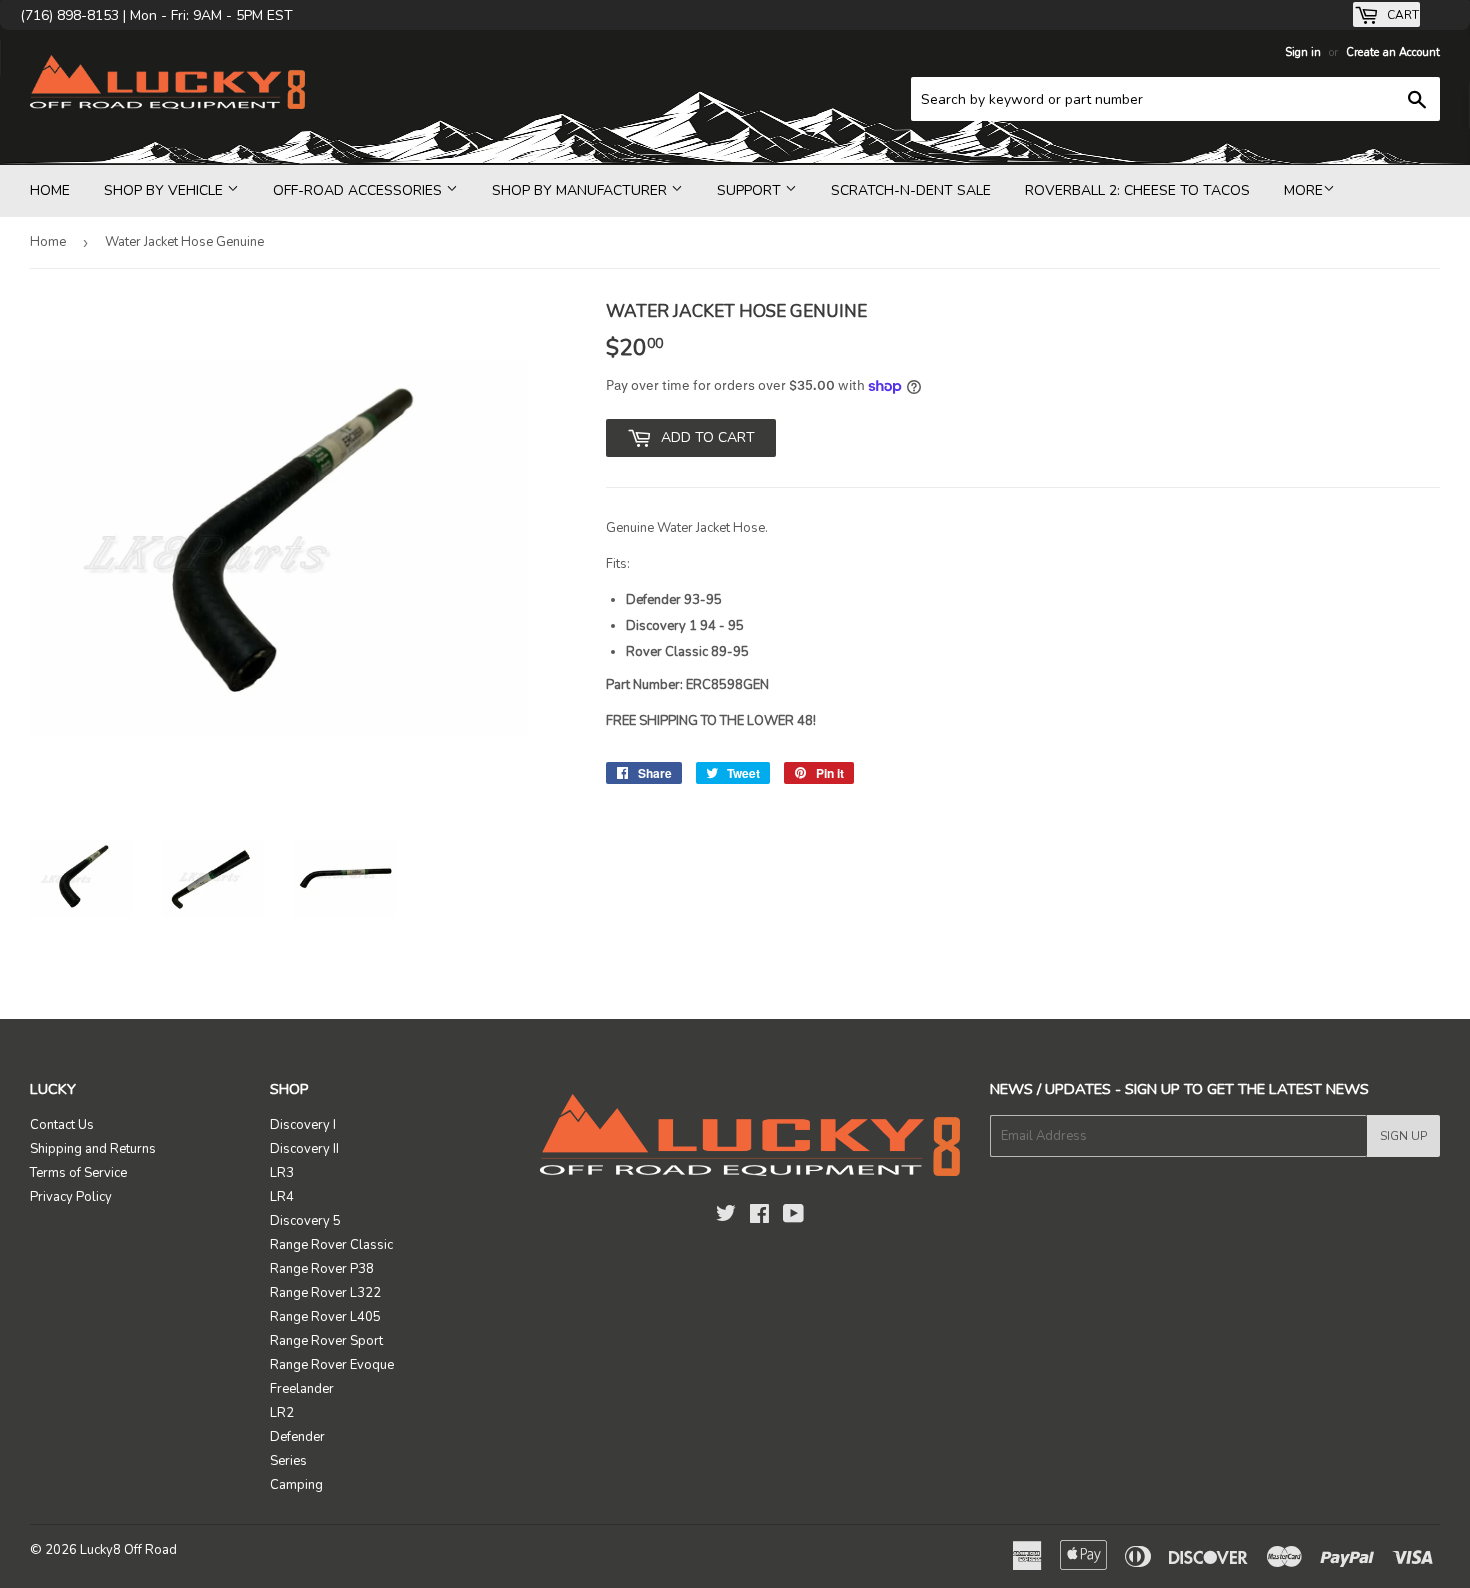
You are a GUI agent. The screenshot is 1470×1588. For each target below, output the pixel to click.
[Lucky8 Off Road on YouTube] (793, 1217)
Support (751, 190)
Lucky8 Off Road (128, 1550)
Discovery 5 (305, 1221)
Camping (296, 1485)
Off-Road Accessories (359, 190)
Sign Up (1403, 1136)
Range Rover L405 (325, 1317)
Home (50, 190)
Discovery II (304, 1149)
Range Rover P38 (322, 1269)
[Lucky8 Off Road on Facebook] (759, 1217)
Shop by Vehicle (165, 190)
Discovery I (303, 1125)
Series (288, 1461)
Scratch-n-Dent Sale (911, 190)
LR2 (282, 1413)
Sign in (1303, 52)
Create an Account (1393, 52)
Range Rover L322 (325, 1293)
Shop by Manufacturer (581, 190)
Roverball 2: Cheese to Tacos (1137, 190)
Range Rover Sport (326, 1341)
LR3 (282, 1173)
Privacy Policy (71, 1197)
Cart (1401, 15)
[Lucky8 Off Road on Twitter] (726, 1217)
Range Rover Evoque (332, 1365)
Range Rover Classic (331, 1245)
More (1303, 190)
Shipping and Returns (93, 1149)
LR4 (282, 1197)
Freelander (302, 1389)
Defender (297, 1437)
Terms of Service (78, 1173)
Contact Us (62, 1125)
